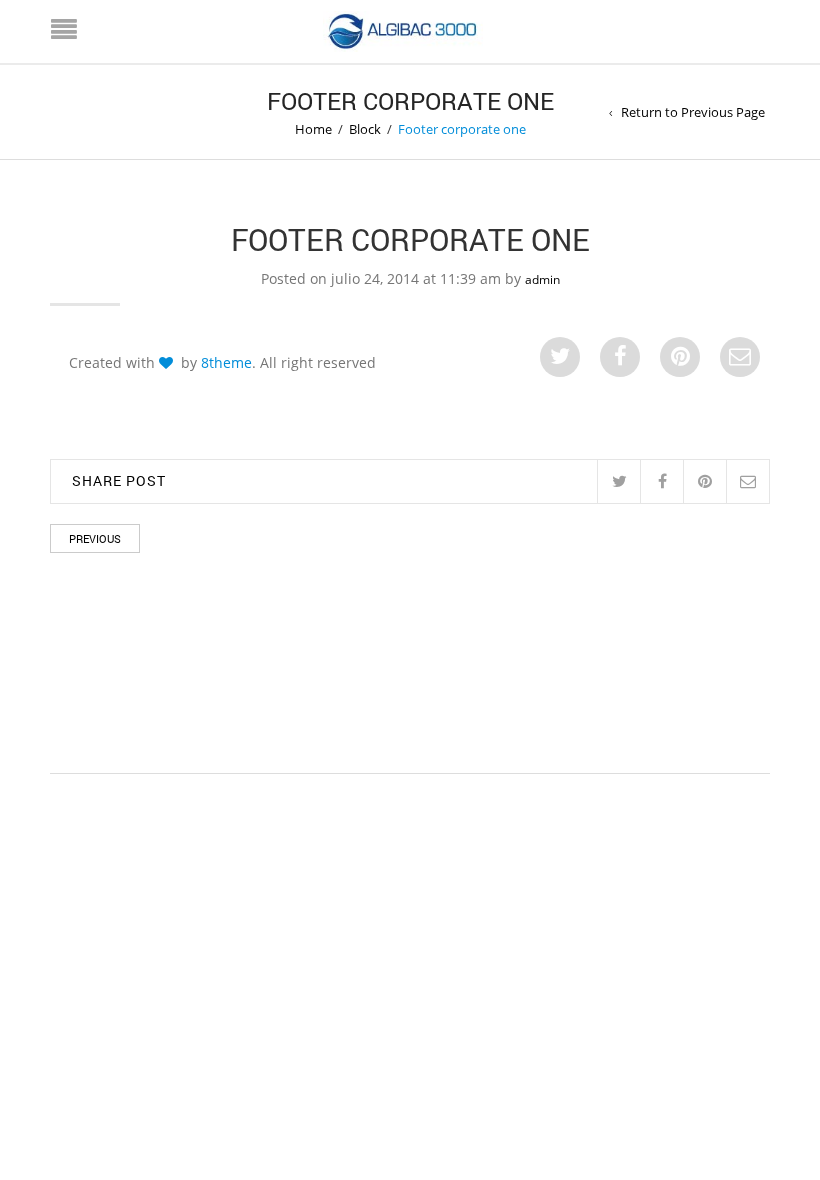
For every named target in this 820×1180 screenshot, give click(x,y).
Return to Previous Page (693, 112)
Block (365, 129)
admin (542, 279)
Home (313, 129)
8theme (226, 362)
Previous (95, 538)
